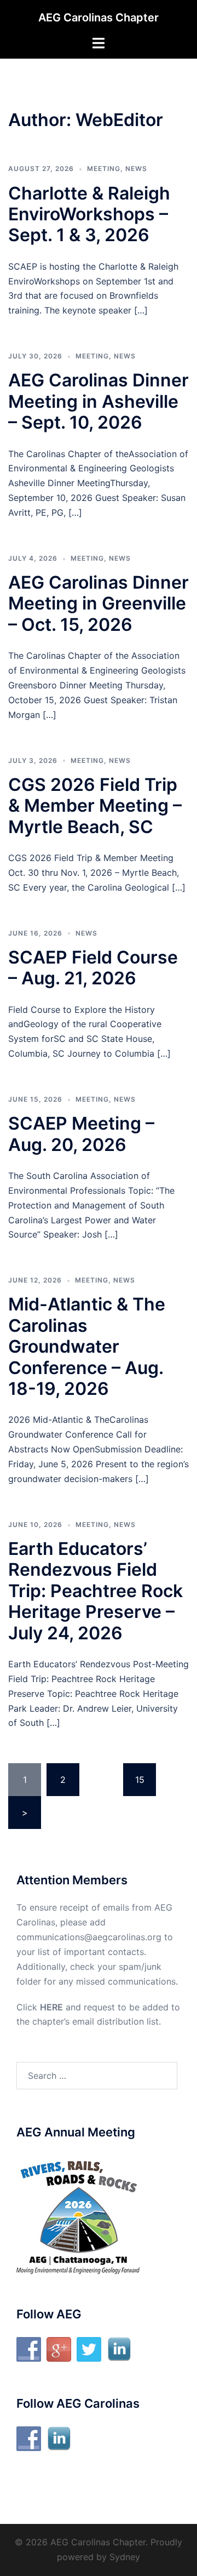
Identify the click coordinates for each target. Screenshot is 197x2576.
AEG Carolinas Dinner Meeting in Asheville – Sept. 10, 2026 (99, 401)
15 (140, 1780)
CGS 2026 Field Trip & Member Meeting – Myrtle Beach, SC (95, 806)
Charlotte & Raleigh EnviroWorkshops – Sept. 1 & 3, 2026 (89, 214)
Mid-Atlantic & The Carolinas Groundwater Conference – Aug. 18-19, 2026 (87, 1346)
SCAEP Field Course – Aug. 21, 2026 (93, 968)
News (136, 169)
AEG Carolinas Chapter (99, 18)
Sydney (125, 2557)
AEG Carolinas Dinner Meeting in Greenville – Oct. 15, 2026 (99, 603)
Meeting (104, 169)
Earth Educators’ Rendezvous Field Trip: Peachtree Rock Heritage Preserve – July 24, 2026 (95, 1591)
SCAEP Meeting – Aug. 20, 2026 (81, 1134)
